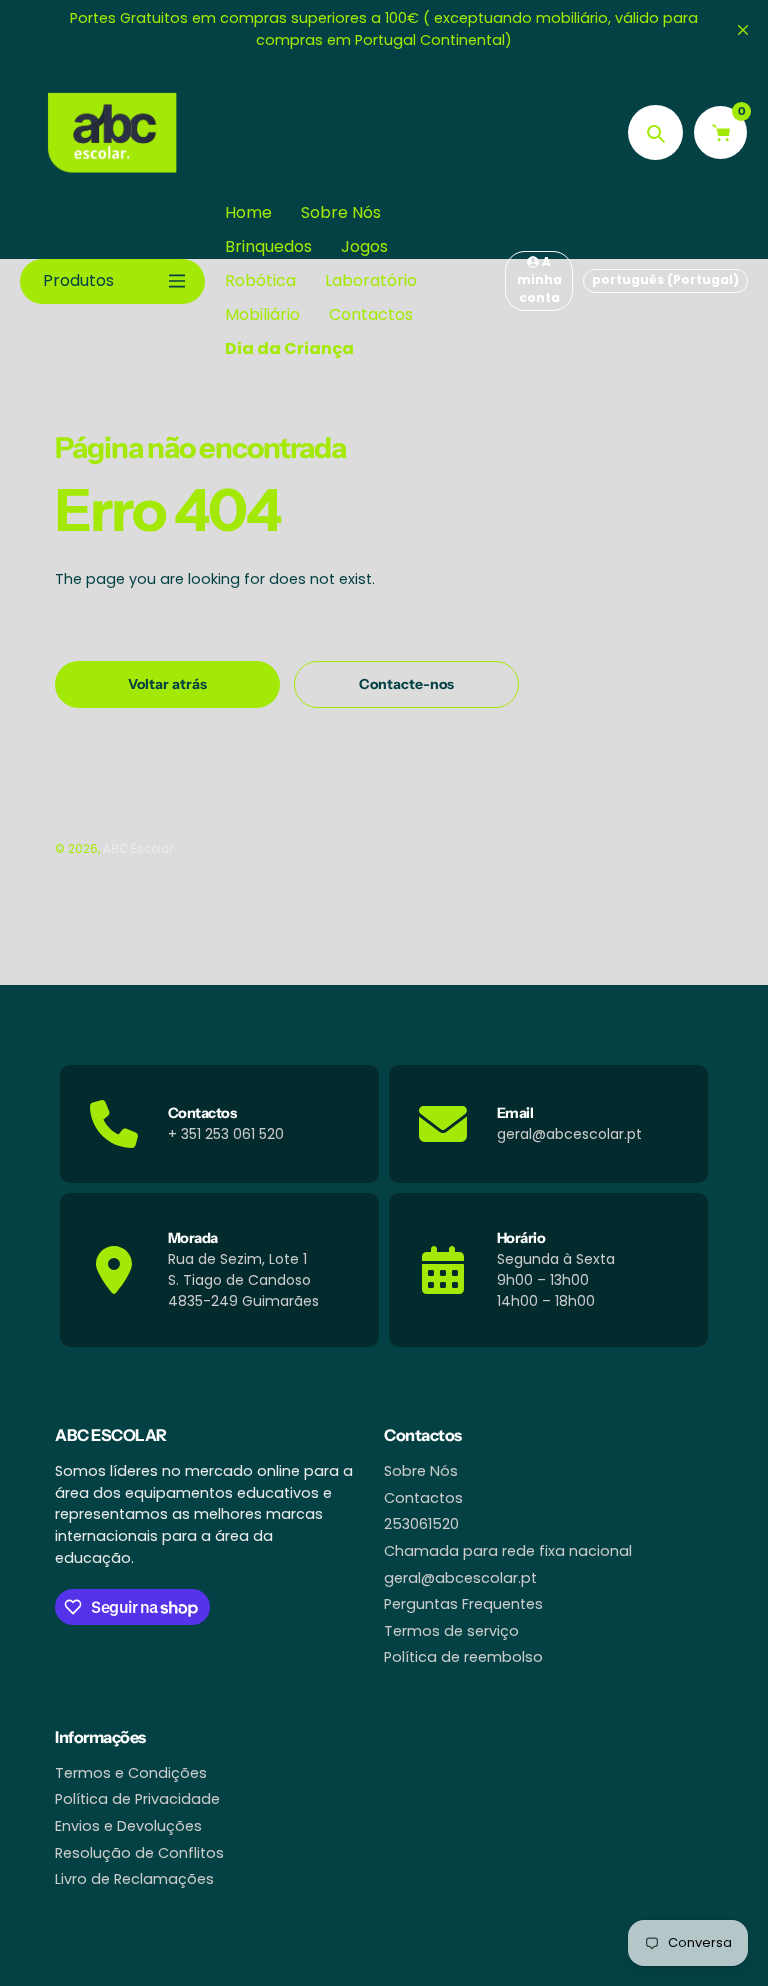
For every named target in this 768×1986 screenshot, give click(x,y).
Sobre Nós (421, 1471)
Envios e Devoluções (128, 1826)
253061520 (421, 1524)
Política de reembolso (463, 1657)
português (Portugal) (665, 279)
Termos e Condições (131, 1773)
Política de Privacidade (137, 1799)
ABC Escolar (138, 849)
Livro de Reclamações (134, 1879)
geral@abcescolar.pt (460, 1578)
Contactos (423, 1498)
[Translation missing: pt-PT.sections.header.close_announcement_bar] (743, 30)
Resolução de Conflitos (139, 1853)
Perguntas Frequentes (463, 1604)
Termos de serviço (451, 1631)
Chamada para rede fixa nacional (508, 1551)
